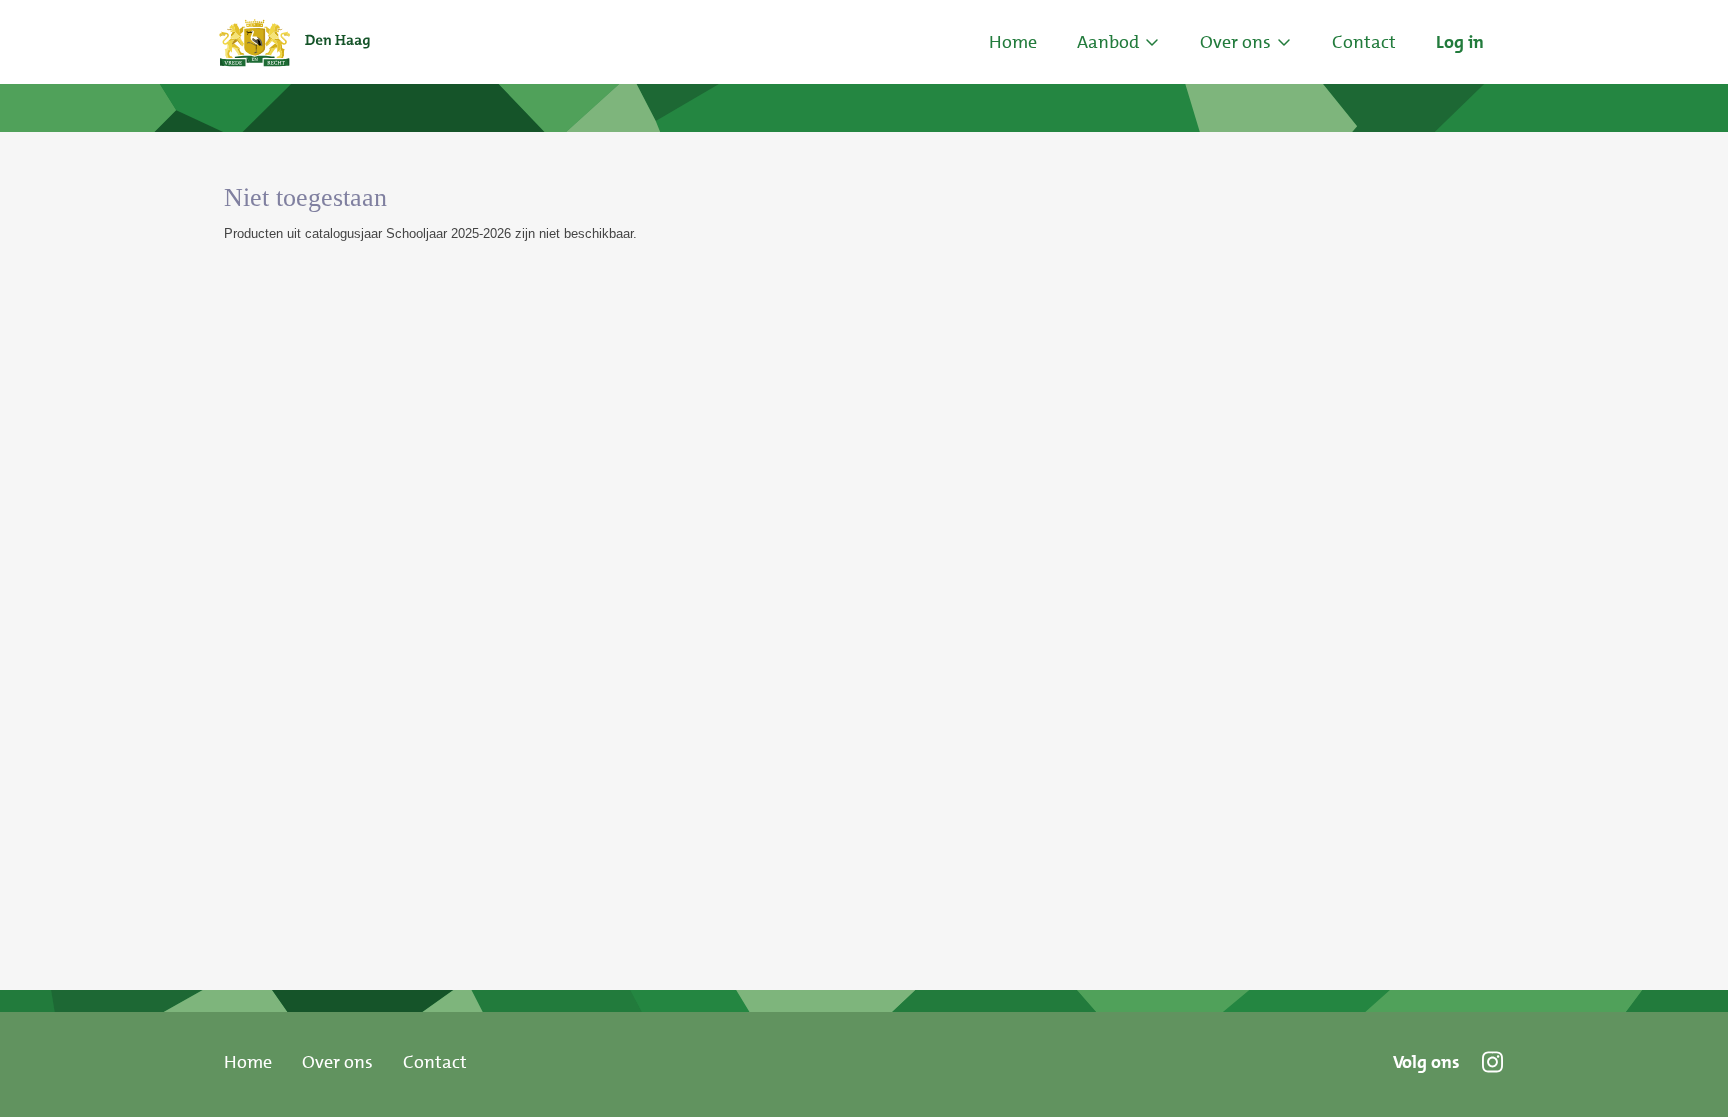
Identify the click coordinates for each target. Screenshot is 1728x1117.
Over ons (337, 1062)
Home (1013, 42)
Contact (435, 1062)
